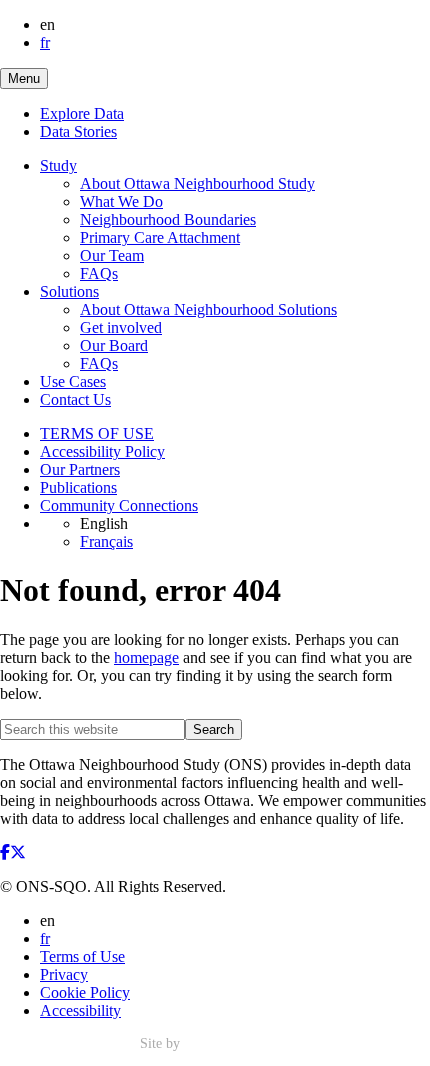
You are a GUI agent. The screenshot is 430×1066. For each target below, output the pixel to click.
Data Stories (78, 131)
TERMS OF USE (97, 433)
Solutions (69, 291)
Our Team (112, 255)
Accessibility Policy (102, 451)
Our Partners (80, 469)
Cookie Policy (85, 992)
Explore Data (82, 113)
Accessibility (80, 1010)
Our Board (114, 345)
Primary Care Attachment (160, 237)
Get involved (121, 327)
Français (106, 541)
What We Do (121, 201)
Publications (78, 487)
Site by (162, 1043)
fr (45, 42)
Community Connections (119, 505)
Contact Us (75, 399)
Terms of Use (82, 956)
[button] (24, 78)
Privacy (64, 974)
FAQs (99, 273)
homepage (146, 657)
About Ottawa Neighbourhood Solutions (208, 309)
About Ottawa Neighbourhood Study (197, 183)
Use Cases (73, 381)
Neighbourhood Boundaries (168, 219)
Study (58, 165)
